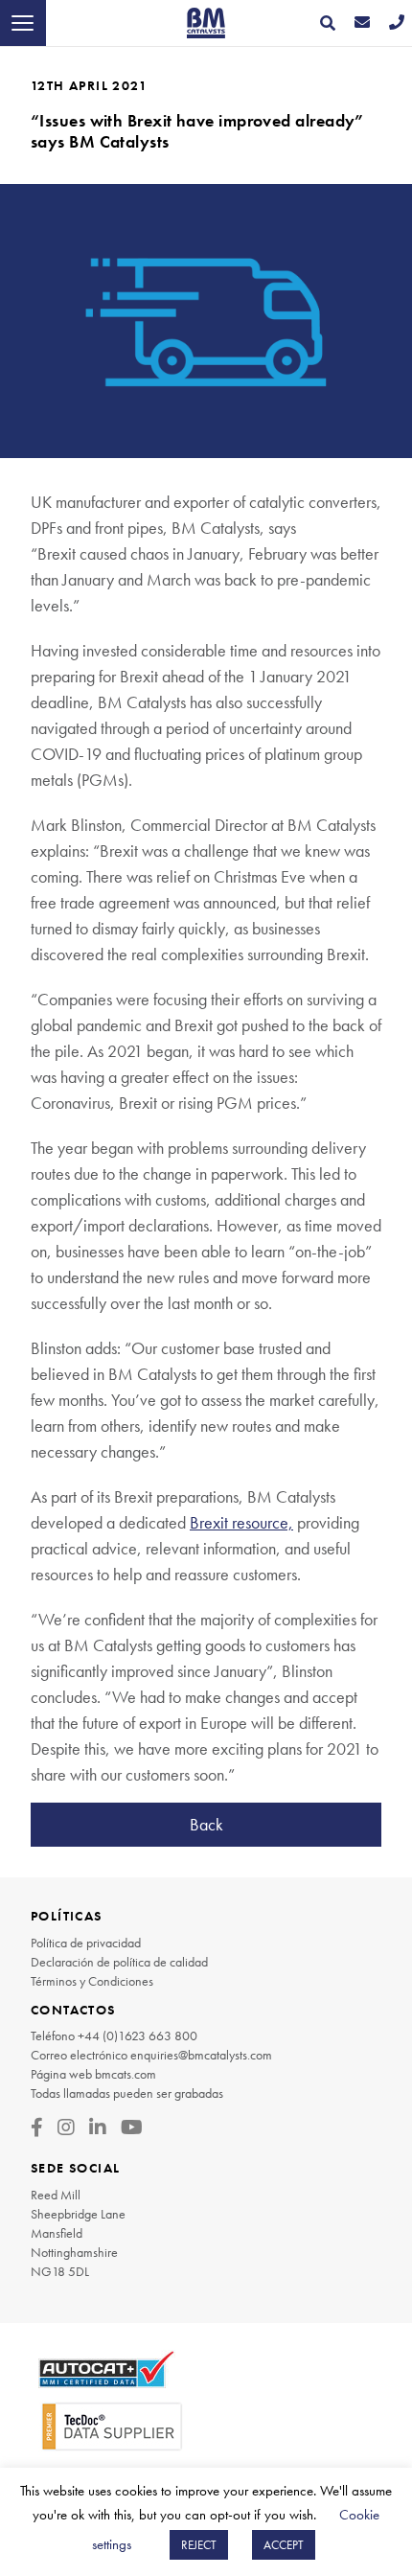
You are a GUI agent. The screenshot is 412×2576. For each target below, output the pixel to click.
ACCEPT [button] (284, 2545)
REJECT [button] (199, 2545)
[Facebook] (37, 2127)
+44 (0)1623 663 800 (137, 2035)
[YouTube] (132, 2127)
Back (206, 1824)
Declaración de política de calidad (119, 1962)
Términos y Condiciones (92, 1981)
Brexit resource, (241, 1522)
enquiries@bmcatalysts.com (201, 2055)
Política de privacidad (86, 1943)
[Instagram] (66, 2127)
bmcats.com (126, 2074)
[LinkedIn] (98, 2127)
